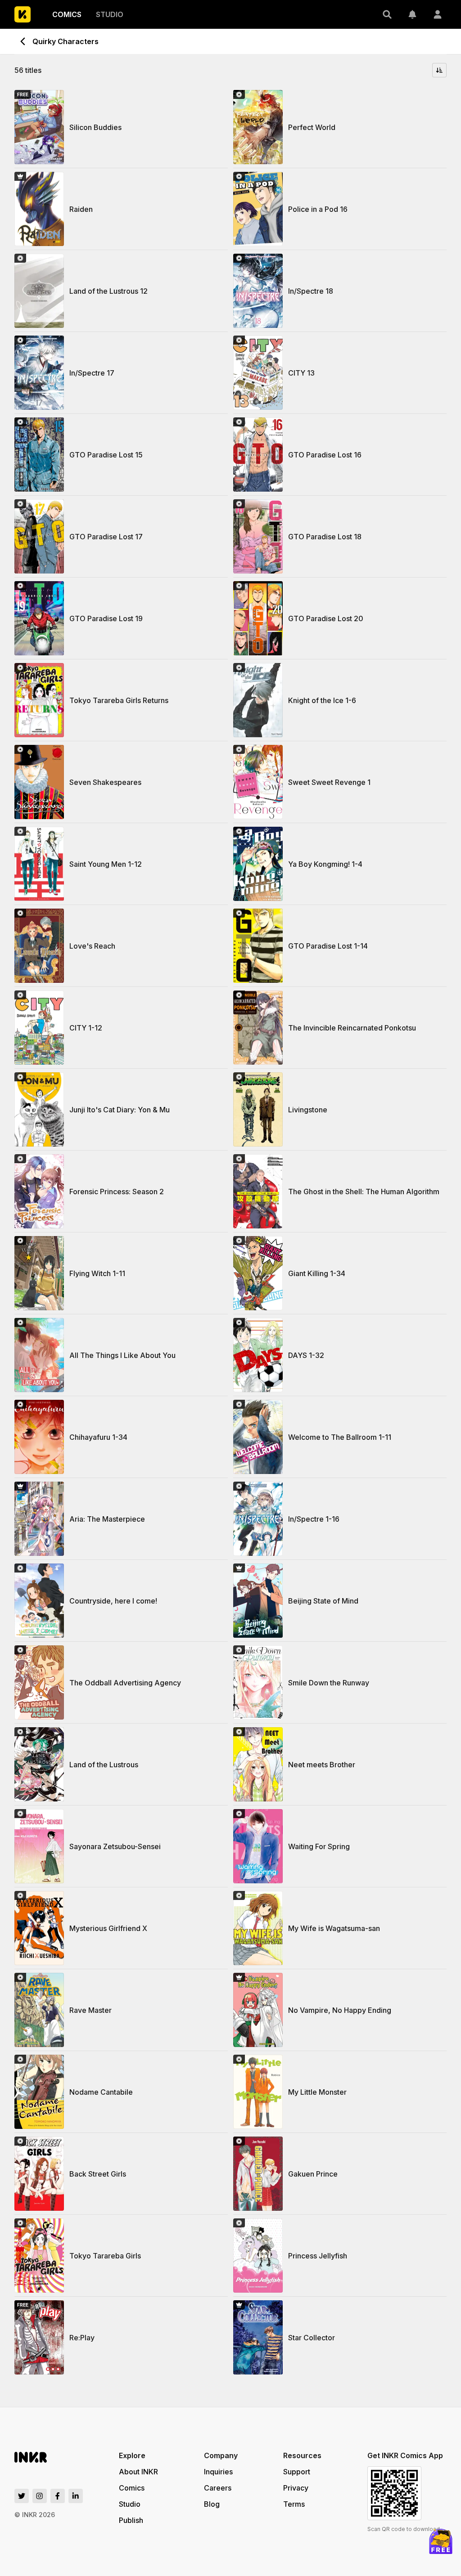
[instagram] (40, 2496)
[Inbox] (412, 14)
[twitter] (22, 2496)
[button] (387, 14)
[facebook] (58, 2496)
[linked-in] (76, 2496)
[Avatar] (438, 14)
